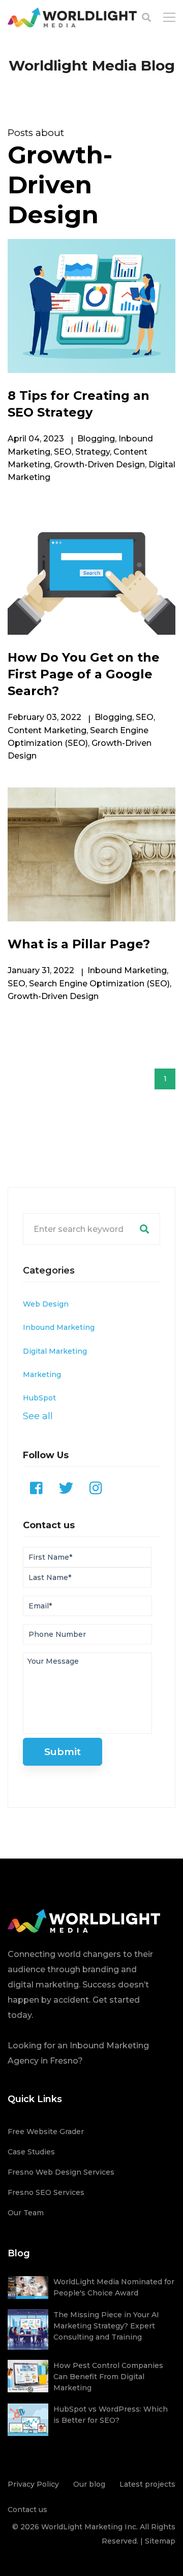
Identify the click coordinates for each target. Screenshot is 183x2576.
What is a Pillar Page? (79, 944)
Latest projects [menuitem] (147, 2484)
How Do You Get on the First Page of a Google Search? (84, 674)
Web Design (46, 1304)
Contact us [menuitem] (27, 2510)
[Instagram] (96, 1488)
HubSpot (39, 1398)
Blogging (96, 439)
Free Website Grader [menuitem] (46, 2132)
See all (38, 1416)
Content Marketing (47, 730)
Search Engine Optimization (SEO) (99, 984)
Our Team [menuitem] (26, 2213)
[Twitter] (66, 1488)
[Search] (144, 1229)
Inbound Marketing (127, 970)
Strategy (93, 452)
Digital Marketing (55, 1351)
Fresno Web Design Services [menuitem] (61, 2172)
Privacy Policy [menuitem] (33, 2484)
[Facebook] (36, 1488)
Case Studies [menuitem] (31, 2152)
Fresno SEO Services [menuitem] (46, 2192)
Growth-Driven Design (99, 465)
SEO (63, 452)
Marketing (42, 1375)
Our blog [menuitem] (89, 2484)
